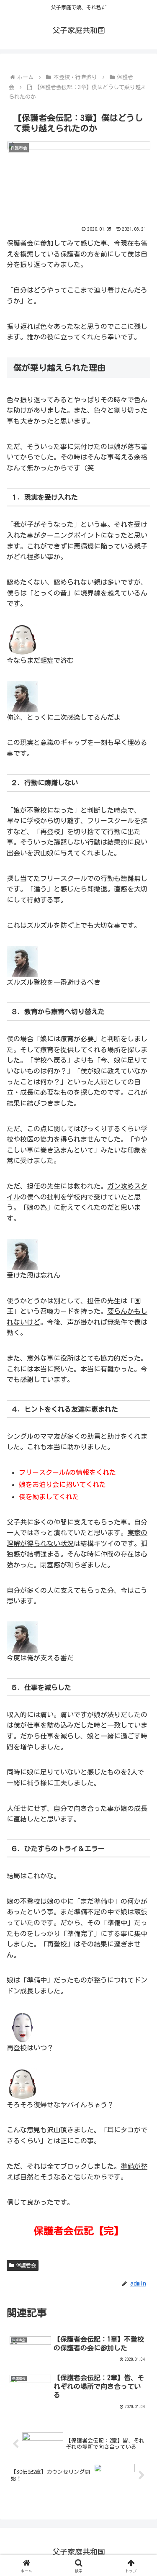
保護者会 (26, 2265)
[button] (140, 1598)
